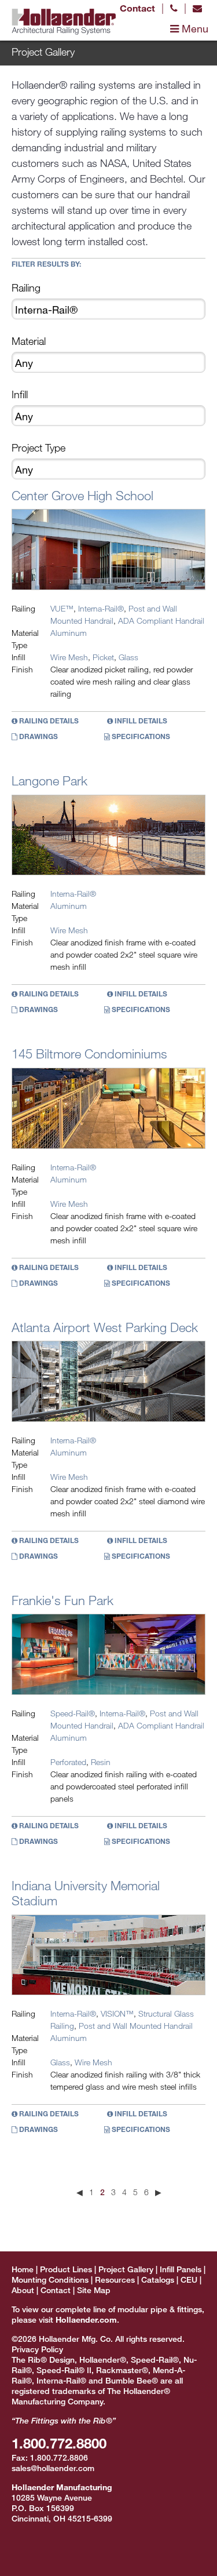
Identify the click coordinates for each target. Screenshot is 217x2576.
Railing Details (48, 721)
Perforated (68, 1762)
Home (23, 2269)
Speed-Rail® (73, 1713)
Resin (101, 1762)
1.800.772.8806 (59, 2457)
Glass (128, 657)
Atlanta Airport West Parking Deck (105, 1327)
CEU (189, 2280)
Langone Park (49, 781)
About (23, 2290)
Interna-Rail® (101, 608)
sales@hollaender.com (53, 2468)
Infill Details (140, 721)
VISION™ (117, 2013)
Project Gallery (126, 2269)
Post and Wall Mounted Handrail (136, 2026)
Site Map (94, 2290)
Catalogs (158, 2280)
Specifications (140, 736)
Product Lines (66, 2269)
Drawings (38, 736)
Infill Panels (181, 2269)
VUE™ (62, 608)
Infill (20, 394)
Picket (103, 657)
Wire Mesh (69, 657)
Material (29, 341)
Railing (26, 288)
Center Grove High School (82, 495)
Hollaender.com (86, 2320)
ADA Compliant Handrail (161, 621)
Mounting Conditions (50, 2280)
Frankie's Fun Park (62, 1600)
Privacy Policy (37, 2349)
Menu (194, 28)
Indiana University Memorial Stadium (86, 1893)
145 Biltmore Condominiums (89, 1054)
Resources (115, 2280)
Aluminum (69, 633)
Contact (137, 8)
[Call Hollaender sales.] (174, 8)
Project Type (38, 447)
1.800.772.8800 (59, 2443)
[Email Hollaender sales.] (197, 8)
